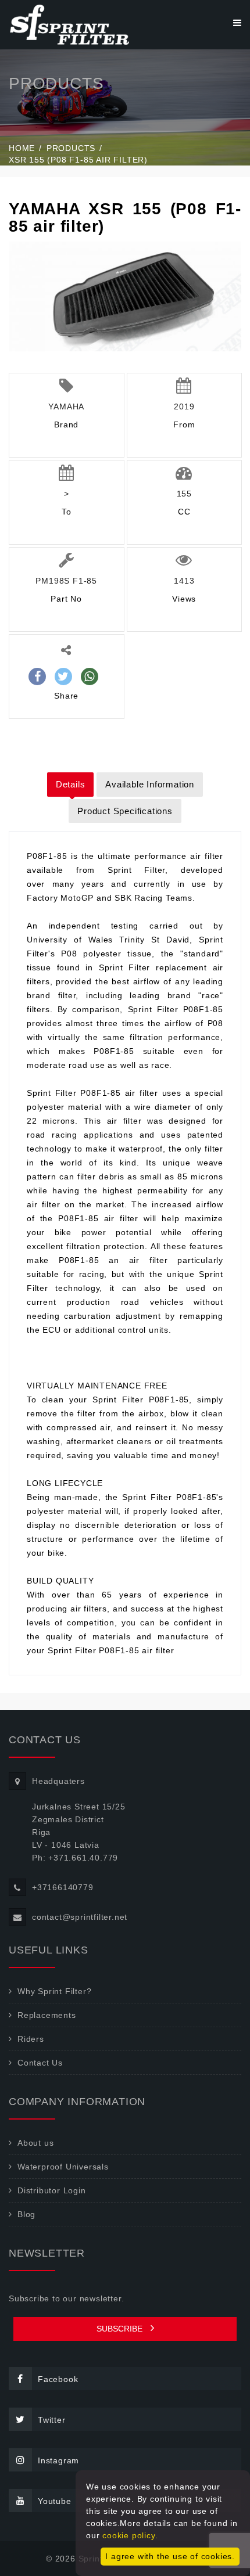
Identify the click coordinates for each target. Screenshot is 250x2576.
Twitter (52, 2420)
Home (22, 148)
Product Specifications (125, 811)
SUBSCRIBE (121, 2329)
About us (35, 2143)
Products (71, 148)
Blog (26, 2214)
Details (71, 784)
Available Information (150, 784)
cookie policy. (130, 2535)
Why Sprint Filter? (54, 1991)
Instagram (58, 2460)
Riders (31, 2039)
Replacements (47, 2015)
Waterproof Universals (63, 2167)
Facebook (58, 2379)
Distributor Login (52, 2190)
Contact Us (40, 2063)
